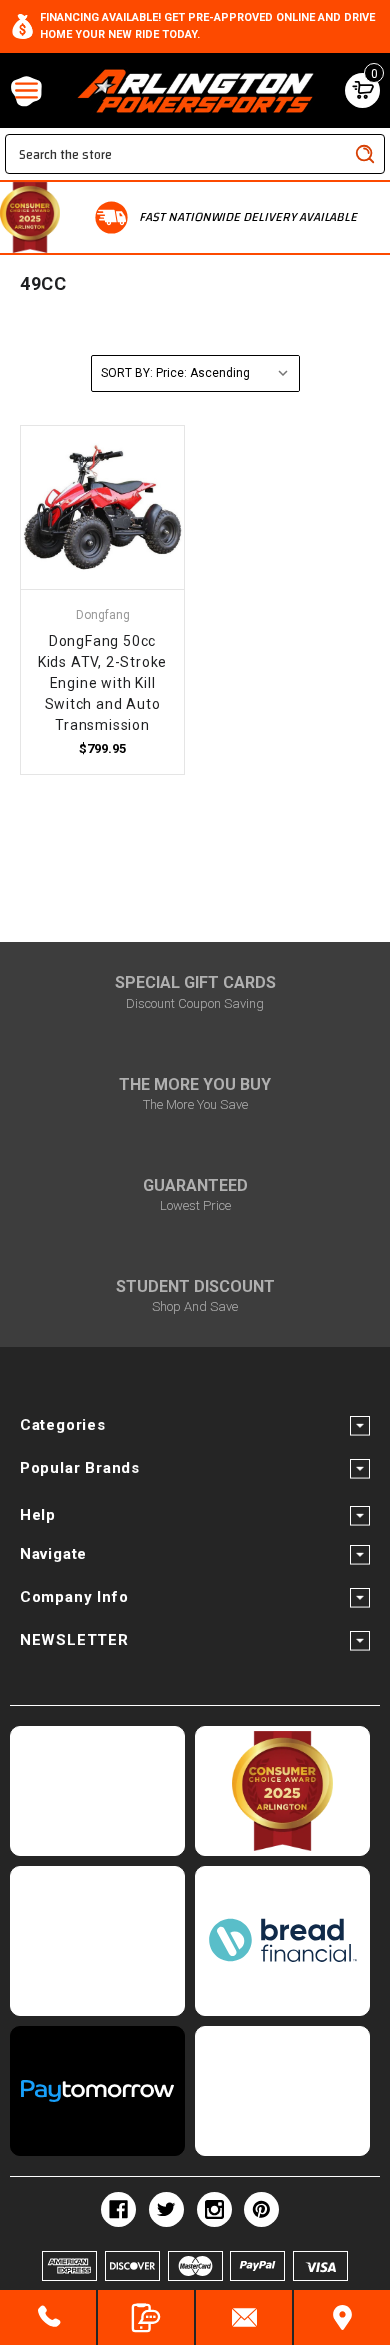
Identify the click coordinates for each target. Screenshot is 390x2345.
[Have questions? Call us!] (48, 2317)
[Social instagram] (214, 2209)
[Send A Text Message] (146, 2317)
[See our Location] (342, 2317)
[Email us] (244, 2317)
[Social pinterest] (261, 2209)
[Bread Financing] (282, 1941)
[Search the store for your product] (365, 154)
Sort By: (127, 373)
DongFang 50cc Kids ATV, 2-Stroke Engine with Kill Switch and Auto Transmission (102, 683)
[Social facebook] (118, 2209)
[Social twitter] (166, 2209)
